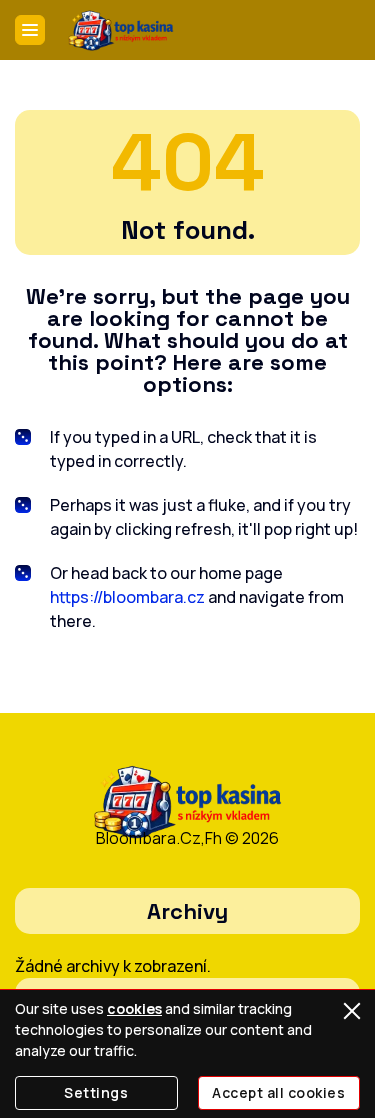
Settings (96, 1092)
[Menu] (30, 30)
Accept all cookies (278, 1092)
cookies (134, 1008)
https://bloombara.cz (127, 597)
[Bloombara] (121, 30)
